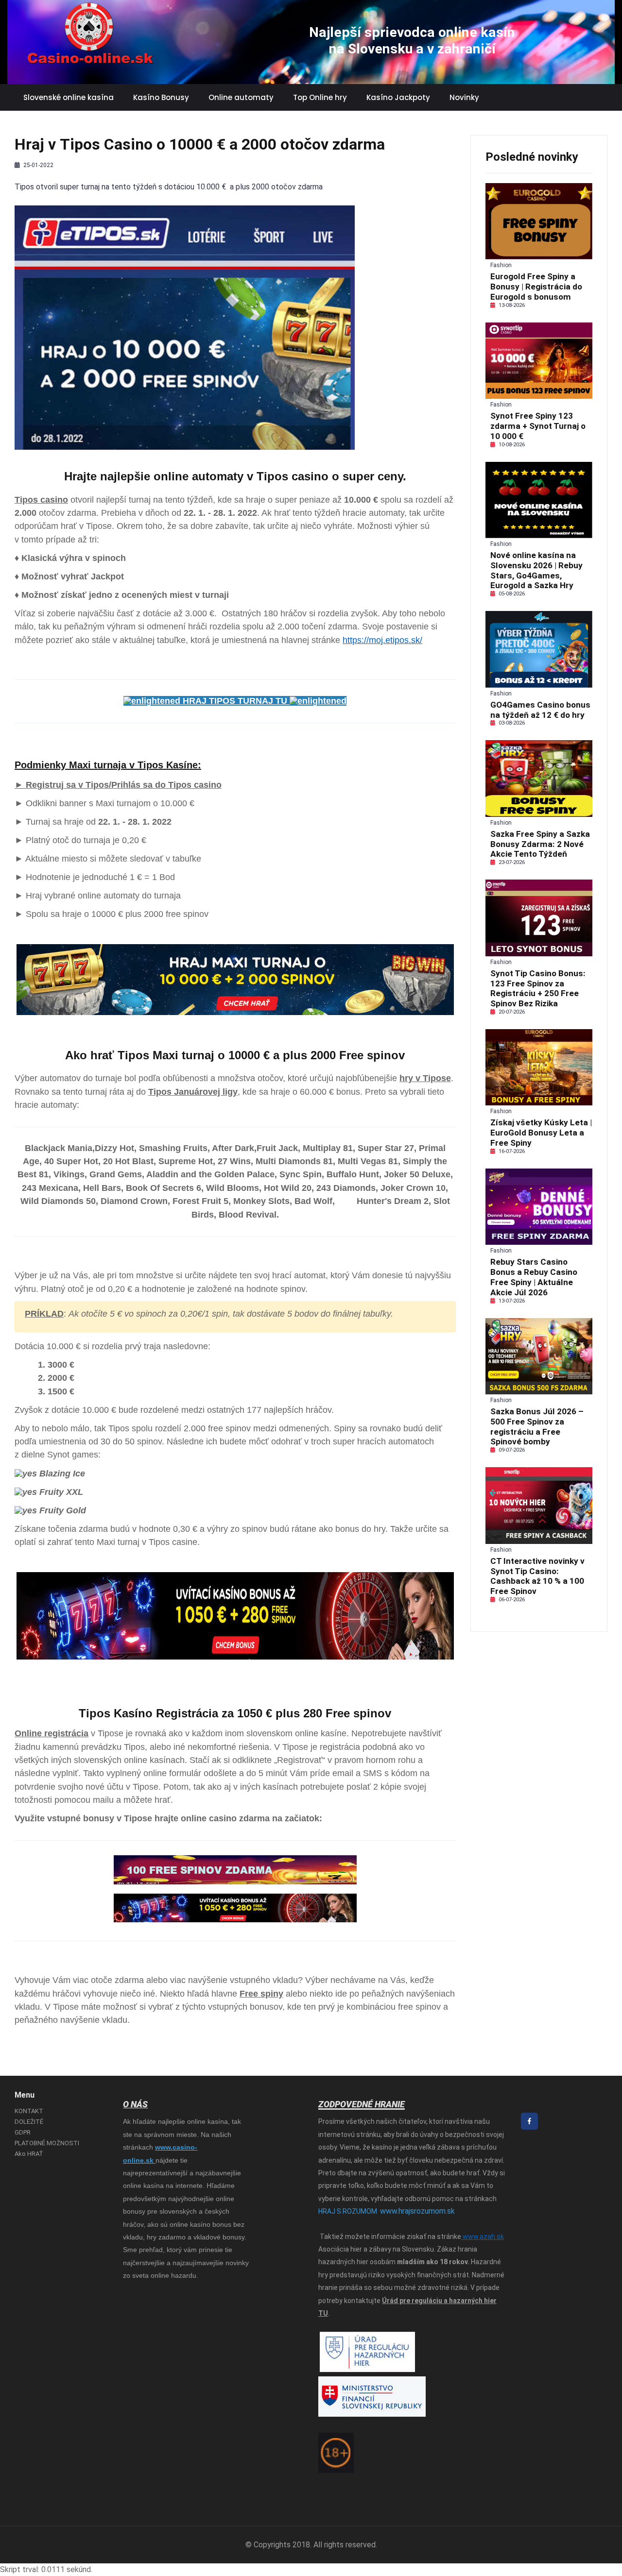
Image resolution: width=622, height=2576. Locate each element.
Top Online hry (320, 97)
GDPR (23, 2132)
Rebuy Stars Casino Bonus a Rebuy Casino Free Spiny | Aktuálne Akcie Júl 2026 (534, 1277)
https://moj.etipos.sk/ (382, 640)
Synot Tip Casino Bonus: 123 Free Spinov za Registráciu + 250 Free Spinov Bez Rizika (538, 988)
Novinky (464, 97)
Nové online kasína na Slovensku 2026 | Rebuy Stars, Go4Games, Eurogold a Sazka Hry (536, 570)
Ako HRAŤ (29, 2154)
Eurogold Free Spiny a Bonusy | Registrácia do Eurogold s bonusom (536, 287)
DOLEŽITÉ (29, 2122)
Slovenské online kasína (69, 97)
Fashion (501, 265)
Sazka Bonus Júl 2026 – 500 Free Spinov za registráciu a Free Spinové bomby (537, 1426)
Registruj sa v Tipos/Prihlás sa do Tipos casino (124, 785)
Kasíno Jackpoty (398, 97)
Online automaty (241, 97)
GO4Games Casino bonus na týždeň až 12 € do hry (540, 710)
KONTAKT (29, 2111)
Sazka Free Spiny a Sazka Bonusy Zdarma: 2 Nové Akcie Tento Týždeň (540, 844)
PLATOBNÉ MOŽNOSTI (47, 2143)
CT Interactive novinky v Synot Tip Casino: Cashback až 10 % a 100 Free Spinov (537, 1576)
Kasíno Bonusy (161, 97)
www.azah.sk (483, 2237)
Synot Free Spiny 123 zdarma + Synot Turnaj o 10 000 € (538, 426)
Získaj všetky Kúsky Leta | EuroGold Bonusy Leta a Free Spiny (541, 1133)
